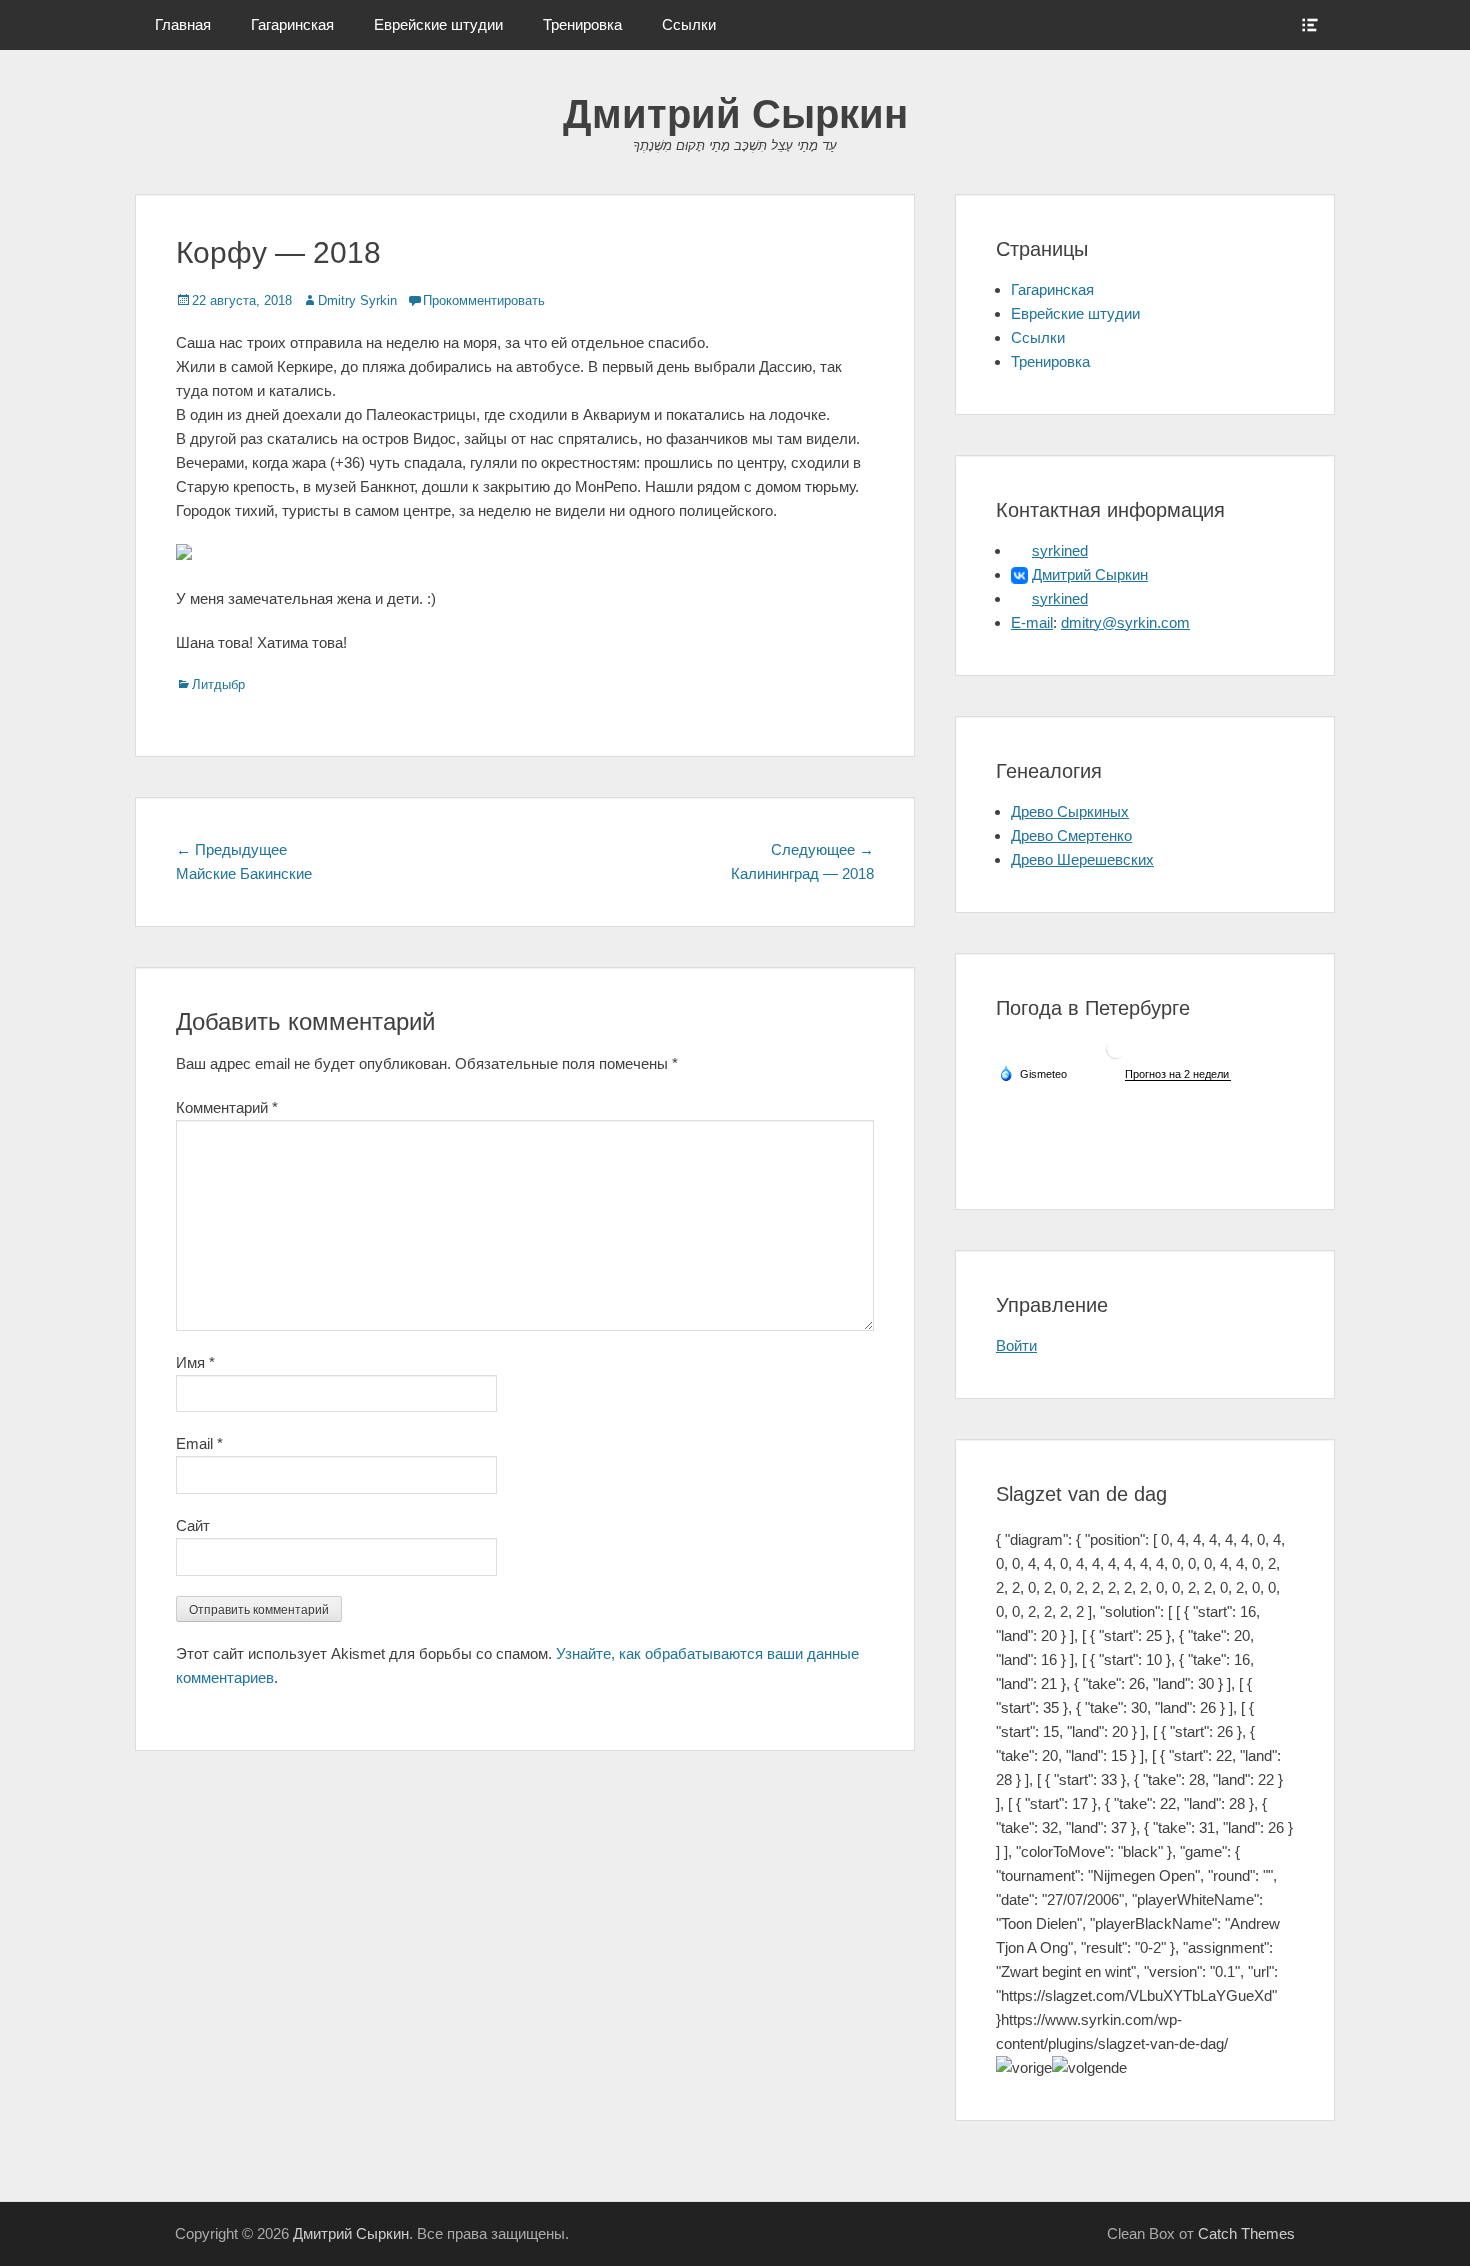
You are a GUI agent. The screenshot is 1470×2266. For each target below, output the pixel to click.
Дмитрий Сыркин (735, 114)
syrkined (1060, 550)
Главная (183, 24)
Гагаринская (292, 24)
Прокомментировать (484, 300)
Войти (1016, 1345)
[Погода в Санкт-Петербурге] (1116, 1056)
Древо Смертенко (1071, 835)
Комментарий (227, 1107)
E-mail (1032, 622)
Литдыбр (218, 684)
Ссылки (689, 24)
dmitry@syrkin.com (1125, 622)
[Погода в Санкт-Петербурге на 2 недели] (1178, 1074)
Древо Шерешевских (1082, 859)
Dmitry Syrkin (357, 300)
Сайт (193, 1525)
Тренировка (582, 24)
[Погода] (1033, 1073)
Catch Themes (1246, 2233)
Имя (195, 1362)
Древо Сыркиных (1070, 811)
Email (199, 1443)
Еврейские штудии (438, 24)
